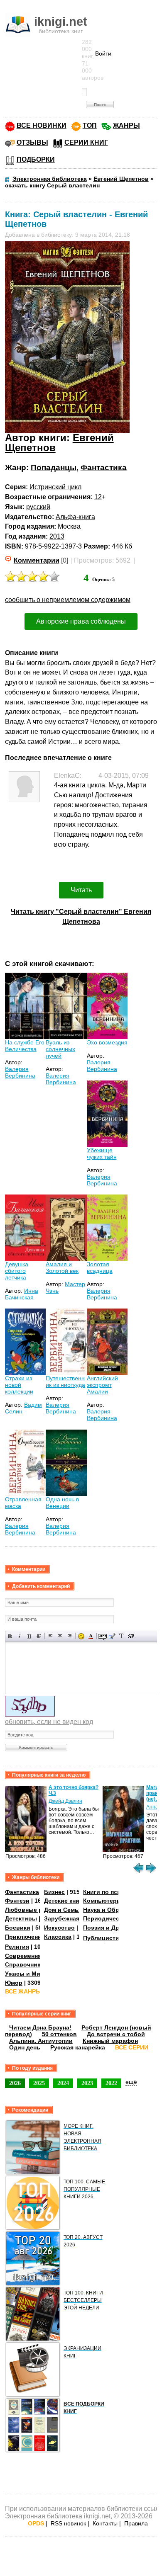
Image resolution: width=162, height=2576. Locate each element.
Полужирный (10, 1636)
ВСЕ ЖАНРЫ (23, 1991)
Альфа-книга (75, 517)
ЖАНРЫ (126, 125)
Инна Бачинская (22, 1294)
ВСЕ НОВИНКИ (42, 125)
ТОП (90, 125)
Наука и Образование (115, 1910)
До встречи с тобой (116, 2034)
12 (98, 497)
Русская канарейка (78, 2047)
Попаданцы (54, 467)
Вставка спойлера (131, 1636)
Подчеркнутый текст (29, 1636)
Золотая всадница (100, 1267)
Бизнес (54, 1892)
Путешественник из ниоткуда (65, 1381)
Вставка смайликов (81, 1636)
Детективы (21, 1918)
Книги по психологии (114, 1892)
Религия (17, 1947)
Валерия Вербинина (20, 1072)
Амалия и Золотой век (62, 1267)
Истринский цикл (55, 487)
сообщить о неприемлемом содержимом (68, 600)
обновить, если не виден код (49, 1722)
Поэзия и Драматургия (116, 1928)
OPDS (36, 2523)
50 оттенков (59, 2034)
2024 (63, 2083)
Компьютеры (102, 1901)
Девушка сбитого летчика (17, 1271)
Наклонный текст (20, 1636)
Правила (136, 2523)
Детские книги (65, 1901)
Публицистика (104, 1937)
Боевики (18, 1928)
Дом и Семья (63, 1910)
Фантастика (104, 467)
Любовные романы (33, 1910)
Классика (58, 1937)
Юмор (14, 1983)
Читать (81, 890)
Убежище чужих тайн (102, 1153)
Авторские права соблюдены (81, 621)
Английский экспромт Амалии (102, 1385)
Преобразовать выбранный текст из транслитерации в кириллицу (121, 1636)
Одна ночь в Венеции (62, 1503)
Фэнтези (17, 1901)
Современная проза (34, 1956)
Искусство (59, 1928)
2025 (39, 2083)
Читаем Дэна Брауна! (40, 2027)
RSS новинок (68, 2523)
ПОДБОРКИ (36, 159)
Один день (25, 2047)
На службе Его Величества (25, 1046)
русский (38, 507)
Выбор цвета (91, 1636)
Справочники (25, 1964)
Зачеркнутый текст (39, 1636)
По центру (60, 1636)
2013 (57, 536)
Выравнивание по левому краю (50, 1636)
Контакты (105, 2523)
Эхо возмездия (107, 1042)
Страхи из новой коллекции (19, 1385)
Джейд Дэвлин (65, 1801)
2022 (111, 2083)
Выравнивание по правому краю (70, 1636)
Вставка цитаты (112, 1636)
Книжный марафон (110, 2041)
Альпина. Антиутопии (41, 2041)
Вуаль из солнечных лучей (60, 1049)
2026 (15, 2083)
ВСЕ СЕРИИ (132, 2047)
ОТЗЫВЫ (32, 142)
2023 (87, 2083)
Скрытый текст (102, 1636)
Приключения (25, 1937)
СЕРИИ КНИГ (86, 142)
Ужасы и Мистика (31, 1974)
